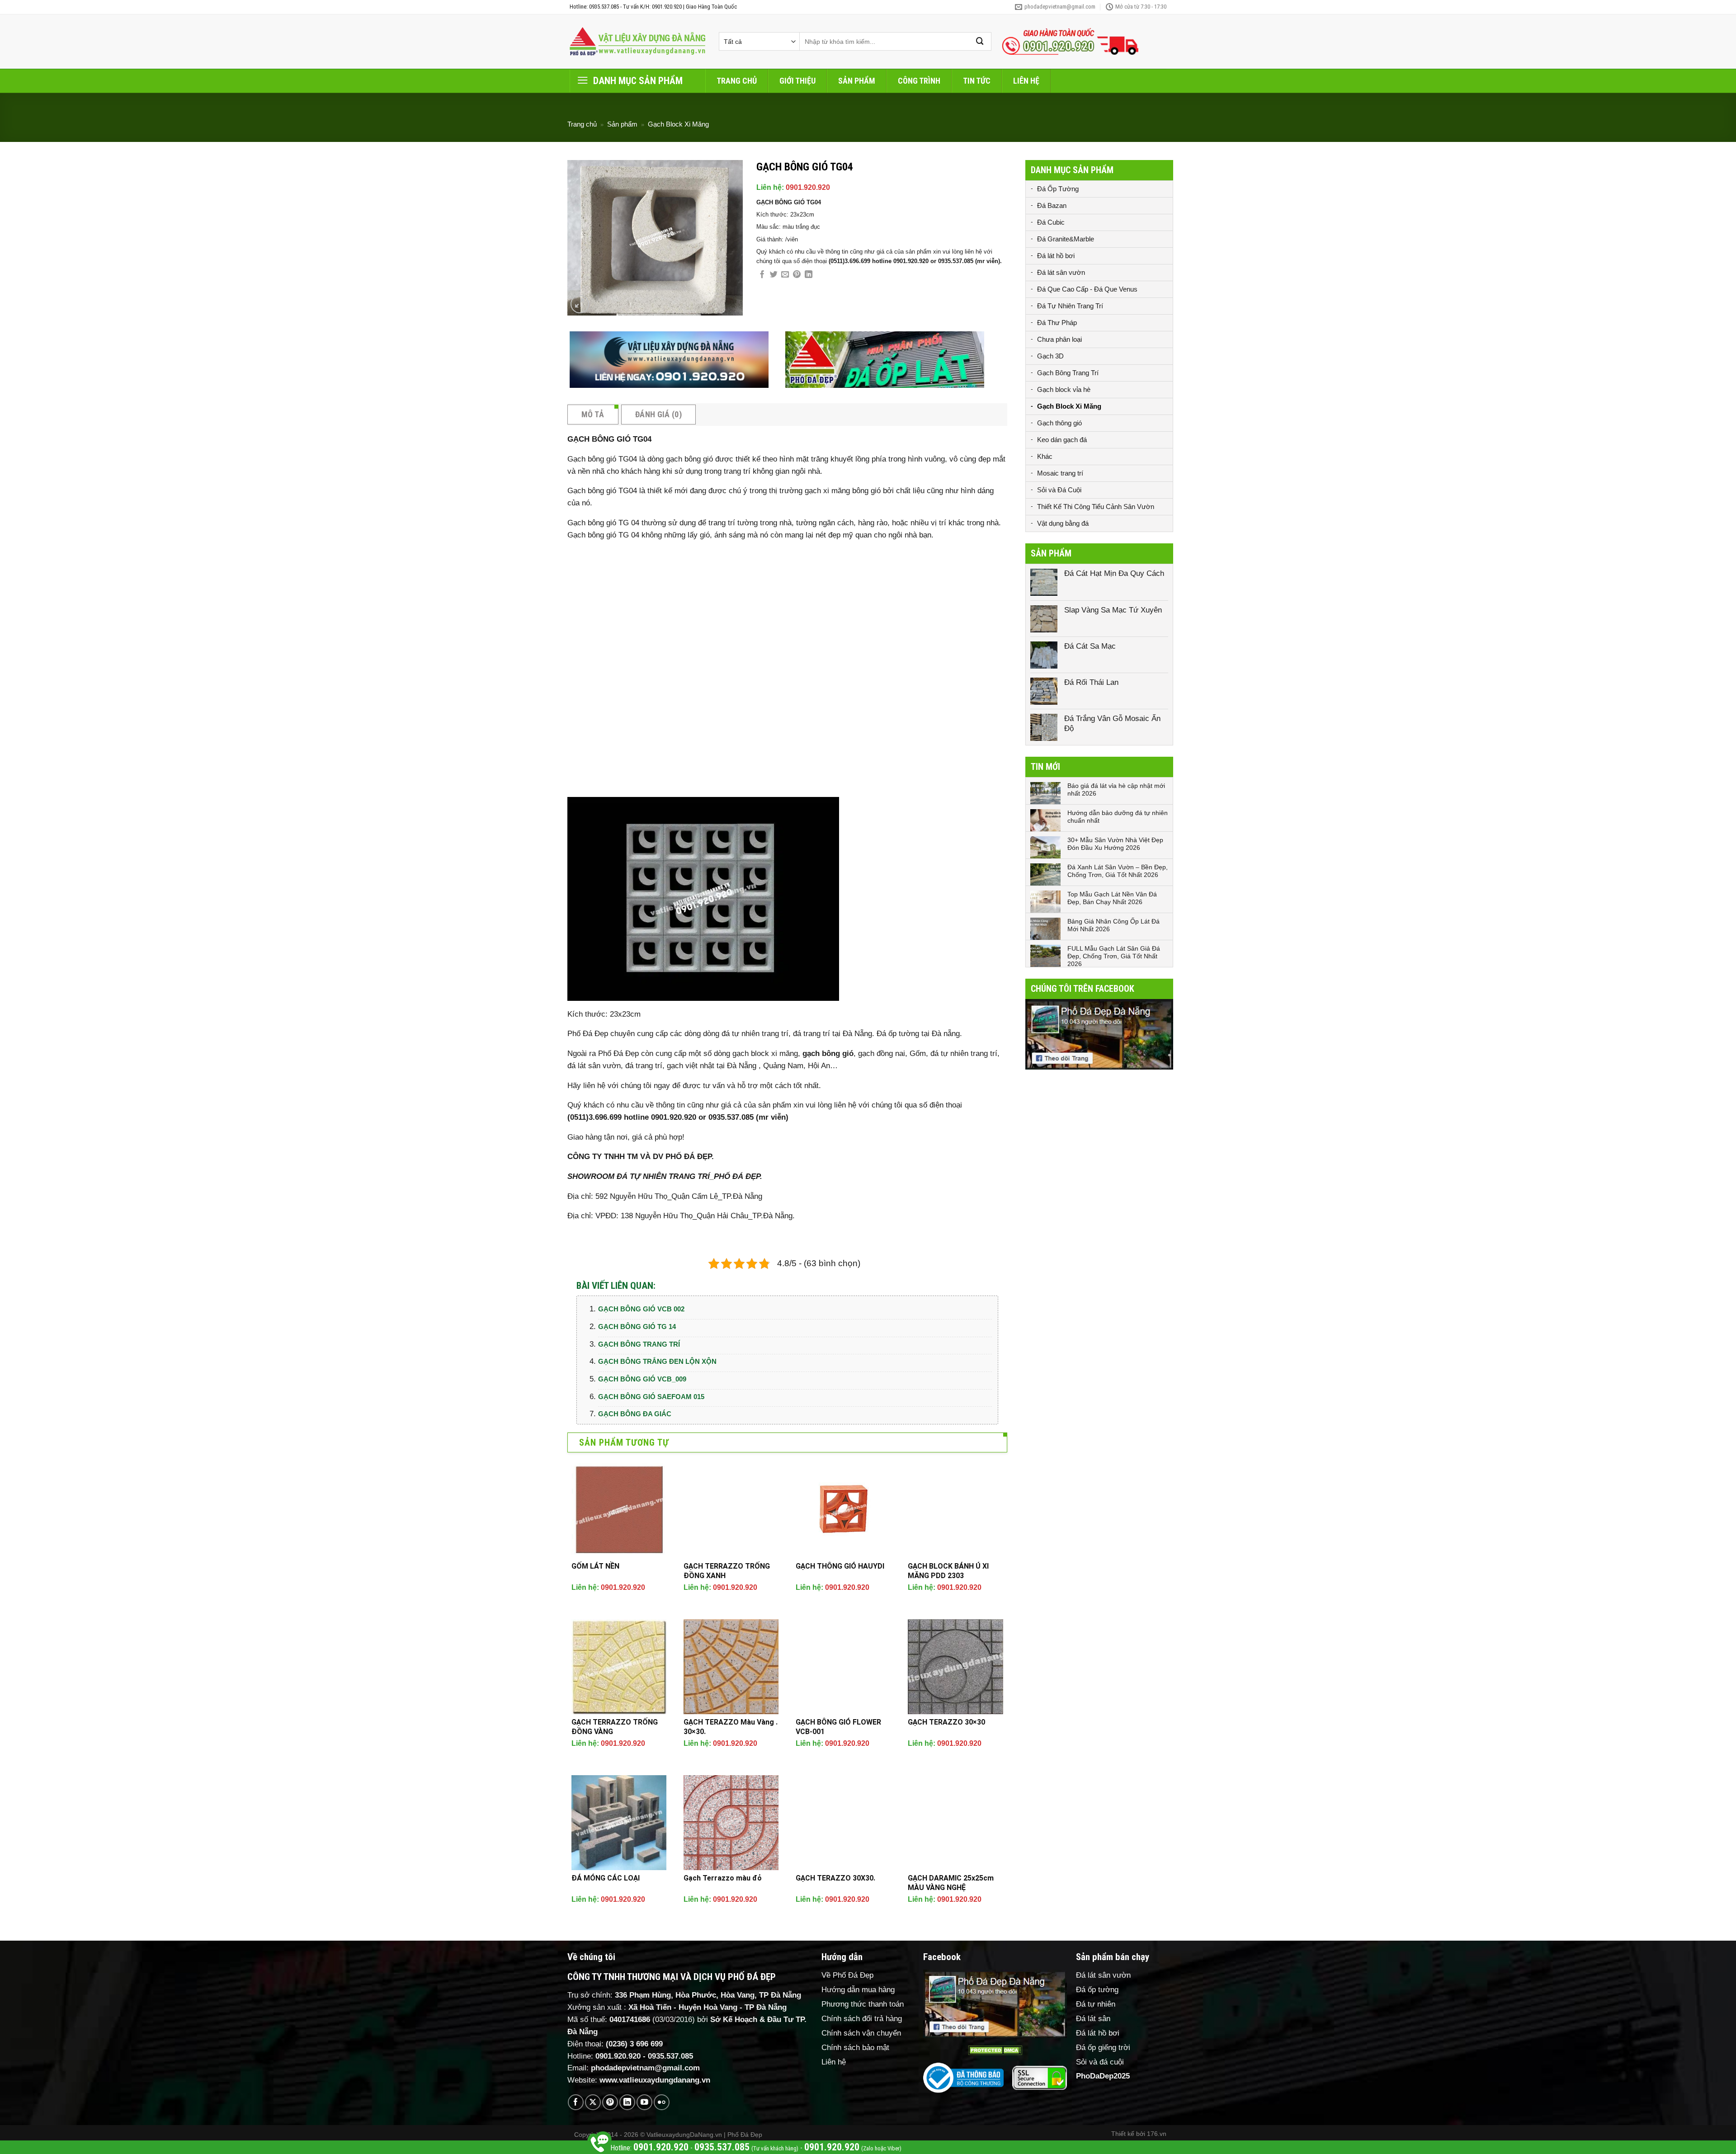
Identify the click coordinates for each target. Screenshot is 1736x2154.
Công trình (919, 81)
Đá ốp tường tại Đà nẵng (918, 1034)
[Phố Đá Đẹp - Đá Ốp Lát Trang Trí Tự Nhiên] (637, 42)
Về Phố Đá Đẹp (847, 1975)
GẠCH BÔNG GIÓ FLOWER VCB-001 (838, 1727)
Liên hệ (1026, 81)
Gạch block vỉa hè (1064, 389)
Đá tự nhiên (1096, 2004)
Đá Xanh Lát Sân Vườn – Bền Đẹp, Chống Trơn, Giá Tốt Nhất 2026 (1118, 871)
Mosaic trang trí (1060, 473)
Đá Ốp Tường (1058, 189)
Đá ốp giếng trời (1103, 2048)
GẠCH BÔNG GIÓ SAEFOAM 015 (651, 1397)
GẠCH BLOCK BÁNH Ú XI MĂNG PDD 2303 (948, 1571)
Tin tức (977, 81)
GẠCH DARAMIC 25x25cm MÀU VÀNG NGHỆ (951, 1883)
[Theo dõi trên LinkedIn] (627, 2102)
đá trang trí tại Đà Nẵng (833, 1034)
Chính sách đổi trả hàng (862, 2019)
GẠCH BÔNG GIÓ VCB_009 (642, 1379)
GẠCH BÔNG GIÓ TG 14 (637, 1327)
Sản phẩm (857, 81)
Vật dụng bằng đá (1063, 523)
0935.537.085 (670, 2056)
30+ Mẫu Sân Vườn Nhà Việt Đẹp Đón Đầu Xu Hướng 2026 (1115, 844)
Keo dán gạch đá (1062, 440)
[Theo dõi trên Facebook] (576, 2102)
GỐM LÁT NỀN (595, 1566)
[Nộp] (980, 41)
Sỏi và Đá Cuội (1059, 490)
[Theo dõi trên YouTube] (644, 2102)
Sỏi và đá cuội (1100, 2062)
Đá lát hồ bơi (1056, 256)
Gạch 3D (1050, 356)
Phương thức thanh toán (863, 2004)
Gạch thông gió (1059, 423)
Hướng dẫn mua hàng (858, 1990)
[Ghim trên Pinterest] (797, 275)
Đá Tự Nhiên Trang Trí (1070, 306)
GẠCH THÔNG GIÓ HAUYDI (840, 1566)
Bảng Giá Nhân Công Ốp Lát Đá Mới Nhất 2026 (1113, 925)
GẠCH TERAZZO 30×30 (946, 1722)
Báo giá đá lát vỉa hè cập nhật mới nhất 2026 (1116, 789)
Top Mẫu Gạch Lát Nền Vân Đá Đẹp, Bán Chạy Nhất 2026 (1112, 898)
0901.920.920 (808, 187)
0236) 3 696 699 (636, 2044)
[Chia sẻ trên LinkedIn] (809, 275)
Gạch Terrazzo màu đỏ (723, 1878)
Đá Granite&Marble (1066, 239)
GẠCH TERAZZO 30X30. (835, 1878)
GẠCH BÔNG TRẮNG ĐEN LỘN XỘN (657, 1361)
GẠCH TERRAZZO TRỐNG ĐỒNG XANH (727, 1571)
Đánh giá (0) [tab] (658, 414)
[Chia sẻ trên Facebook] (762, 275)
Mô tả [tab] (593, 414)
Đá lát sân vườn (1061, 272)
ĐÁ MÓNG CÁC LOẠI (606, 1878)
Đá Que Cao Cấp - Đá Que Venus (1087, 289)
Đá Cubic (1051, 222)
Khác (1045, 456)
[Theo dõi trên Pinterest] (610, 2102)
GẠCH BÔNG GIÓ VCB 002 (641, 1309)
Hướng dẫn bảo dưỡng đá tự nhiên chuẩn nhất (1118, 817)
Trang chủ (737, 81)
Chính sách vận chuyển (861, 2033)
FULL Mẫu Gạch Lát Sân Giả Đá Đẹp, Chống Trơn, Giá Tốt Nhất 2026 (1114, 956)
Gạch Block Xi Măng (678, 124)
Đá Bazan (1052, 205)
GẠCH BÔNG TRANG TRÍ (639, 1344)
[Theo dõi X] (593, 2102)
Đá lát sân (1093, 2019)
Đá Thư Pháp (1057, 323)
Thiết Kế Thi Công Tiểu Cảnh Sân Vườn (1096, 507)
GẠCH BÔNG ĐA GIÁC (635, 1414)
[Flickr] (662, 2102)
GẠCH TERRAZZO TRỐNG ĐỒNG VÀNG (615, 1727)
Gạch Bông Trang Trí (1068, 373)
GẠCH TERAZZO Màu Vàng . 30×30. (731, 1727)
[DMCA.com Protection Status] (995, 2050)
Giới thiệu (797, 81)
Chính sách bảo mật (855, 2048)
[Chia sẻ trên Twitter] (774, 275)
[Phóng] (580, 304)
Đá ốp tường (1097, 1990)
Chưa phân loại (1059, 339)
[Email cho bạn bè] (785, 275)
